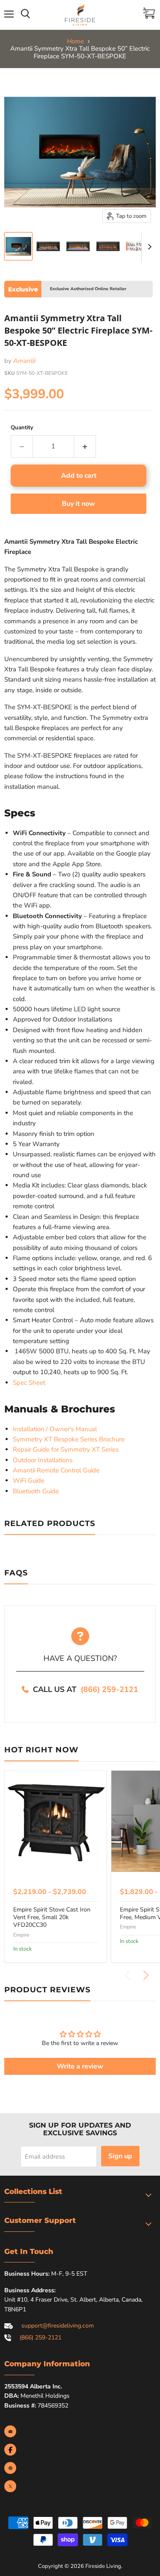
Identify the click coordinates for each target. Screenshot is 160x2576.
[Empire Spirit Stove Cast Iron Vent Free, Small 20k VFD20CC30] (55, 1821)
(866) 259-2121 (109, 1689)
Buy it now (79, 504)
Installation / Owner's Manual (55, 1429)
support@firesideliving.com (58, 2326)
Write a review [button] (80, 2066)
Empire (21, 1935)
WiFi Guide (29, 1481)
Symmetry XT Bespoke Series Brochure (69, 1439)
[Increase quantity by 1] (85, 446)
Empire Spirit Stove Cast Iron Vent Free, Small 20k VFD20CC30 (52, 1917)
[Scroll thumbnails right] (148, 247)
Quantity (22, 428)
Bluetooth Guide (36, 1491)
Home (76, 41)
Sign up (120, 2156)
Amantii (24, 361)
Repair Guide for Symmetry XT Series (66, 1449)
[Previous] (128, 1975)
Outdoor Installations (43, 1460)
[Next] (145, 1975)
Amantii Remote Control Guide (56, 1470)
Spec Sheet (29, 1383)
